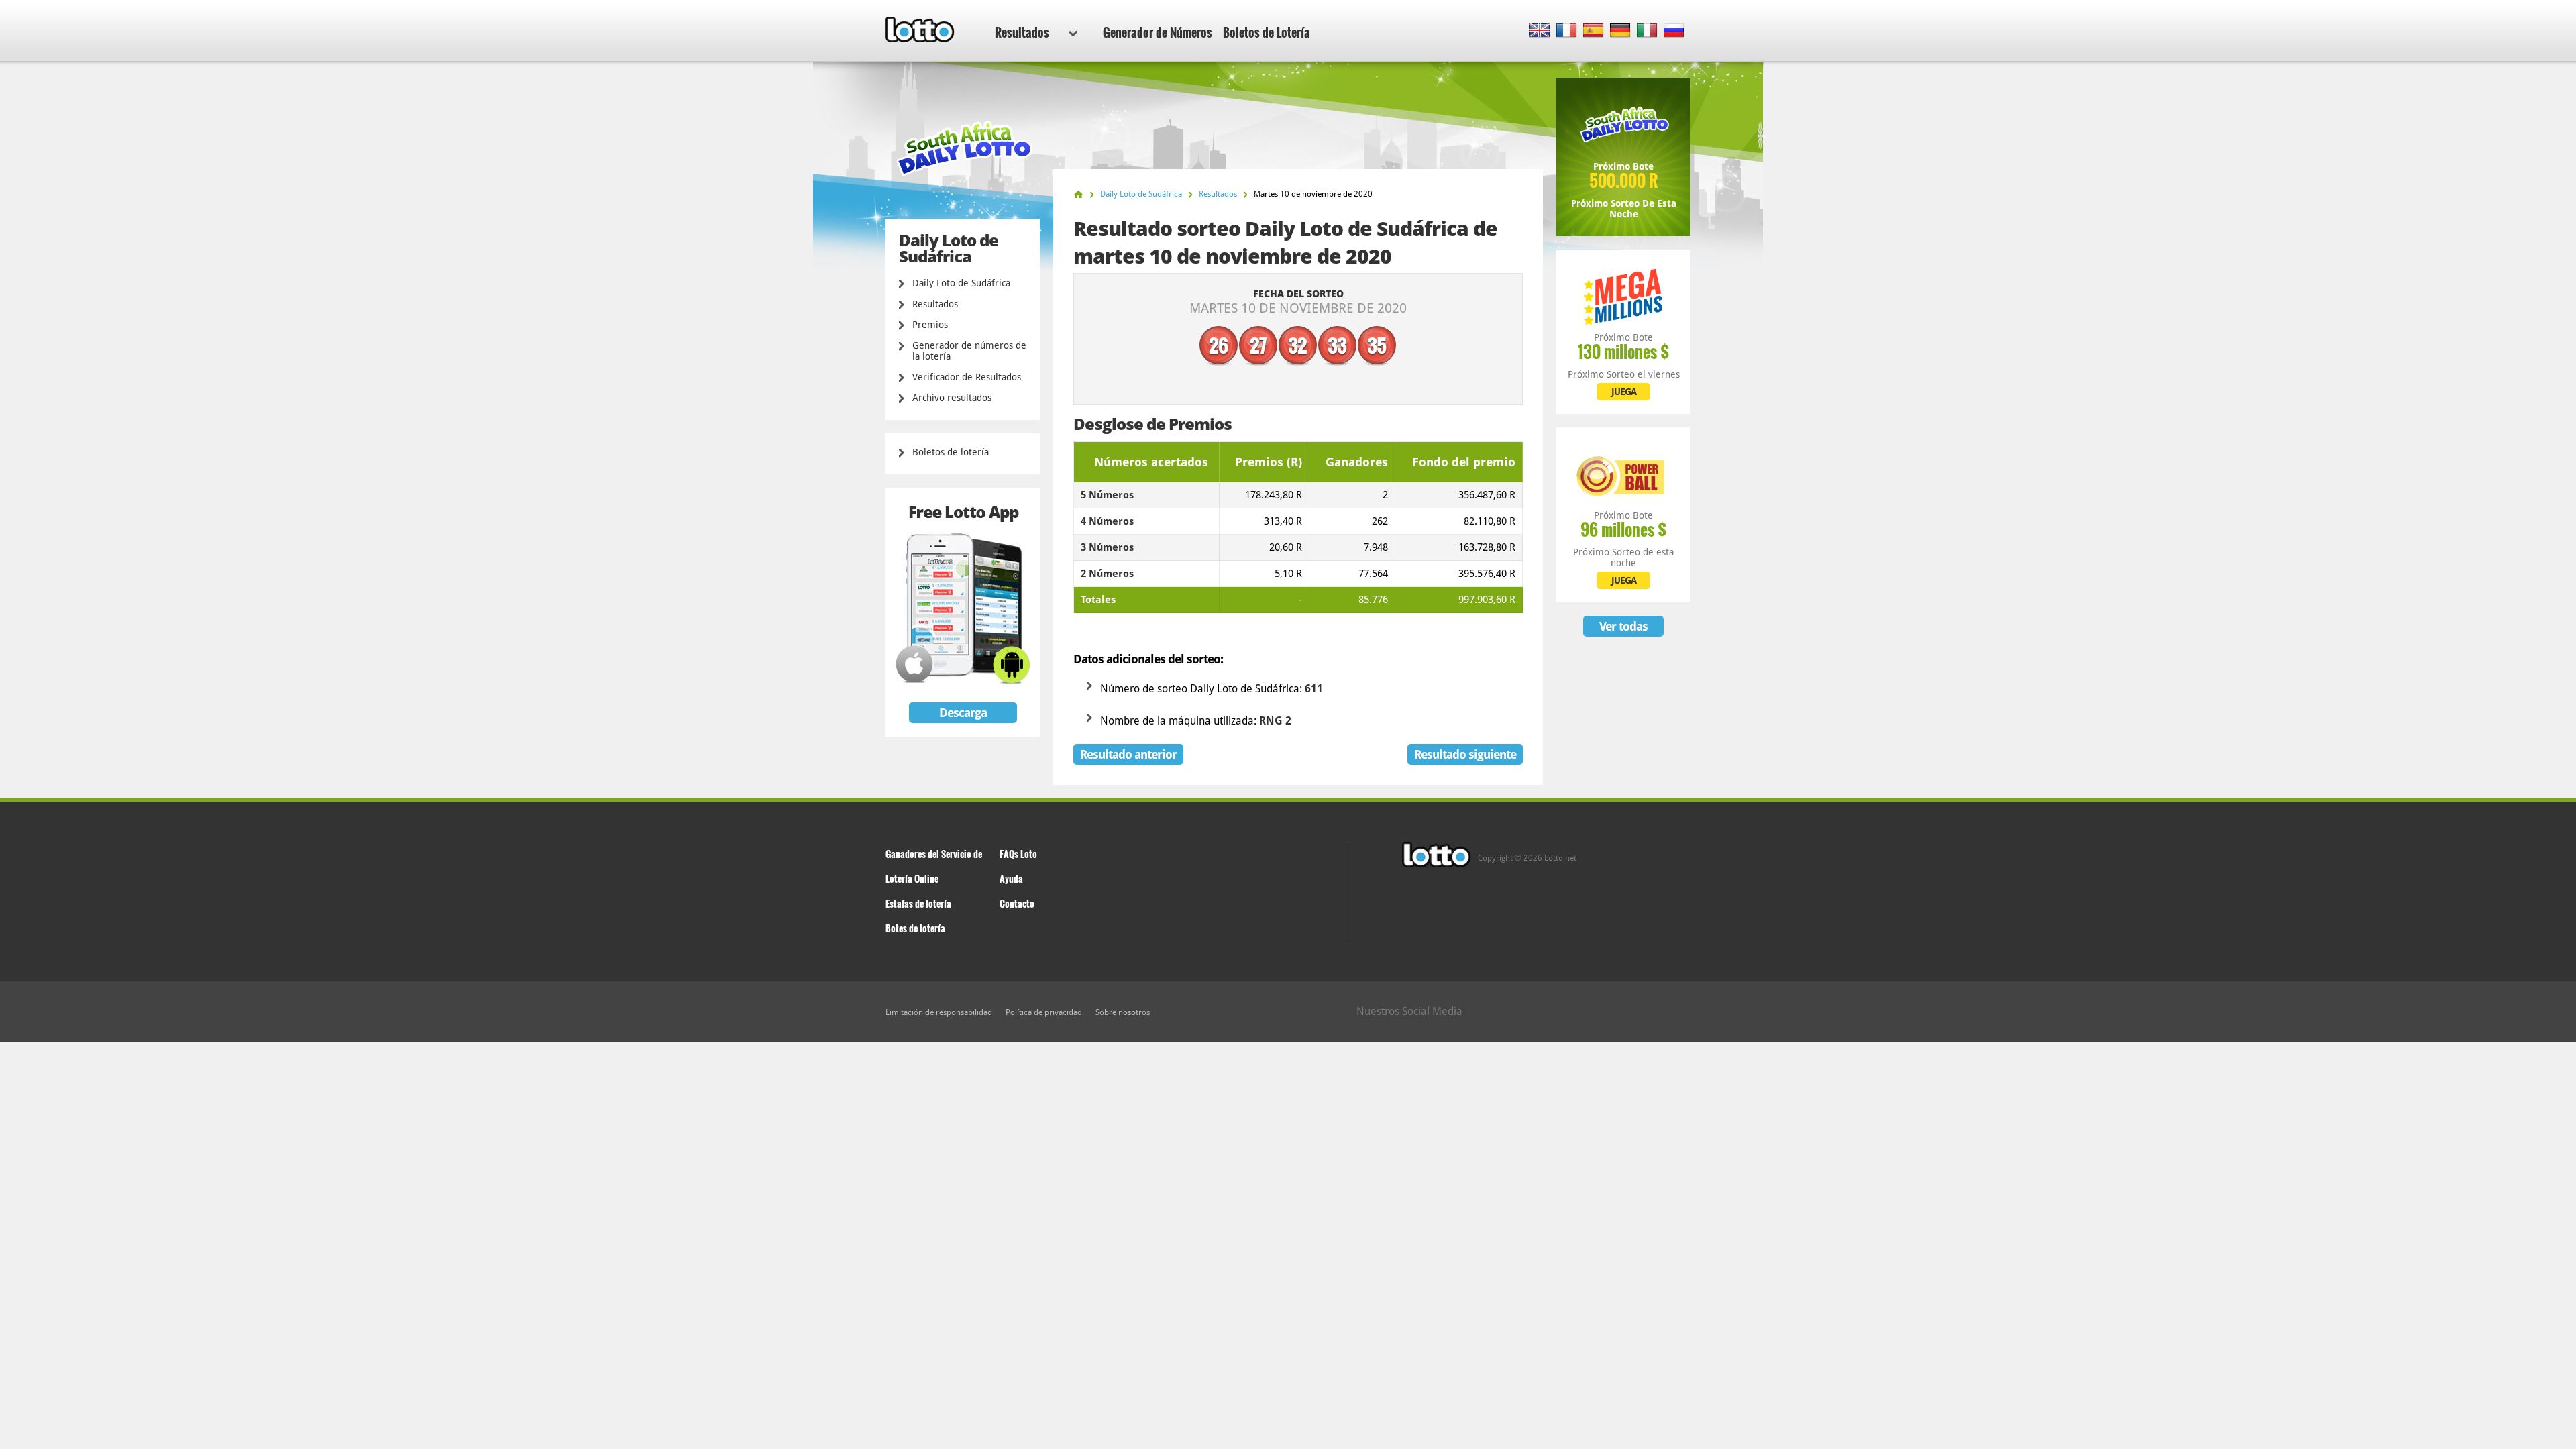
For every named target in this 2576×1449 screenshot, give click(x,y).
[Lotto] (1078, 194)
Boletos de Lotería (1267, 32)
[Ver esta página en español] (1594, 31)
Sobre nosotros (1123, 1012)
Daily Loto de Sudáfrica (961, 283)
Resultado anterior (1128, 754)
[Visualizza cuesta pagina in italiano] (1647, 31)
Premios (930, 325)
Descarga (963, 713)
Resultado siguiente (1465, 754)
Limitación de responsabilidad (939, 1012)
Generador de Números (1158, 32)
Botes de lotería (915, 928)
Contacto (1017, 903)
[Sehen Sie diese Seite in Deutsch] (1620, 31)
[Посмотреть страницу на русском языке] (1674, 31)
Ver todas (1623, 626)
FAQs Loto (1018, 854)
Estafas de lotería (918, 903)
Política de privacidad (1044, 1012)
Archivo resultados (952, 398)
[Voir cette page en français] (1567, 31)
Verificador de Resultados (967, 377)
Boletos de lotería (951, 452)
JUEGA (1624, 392)
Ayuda (1011, 878)
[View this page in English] (1540, 31)
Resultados (1022, 32)
